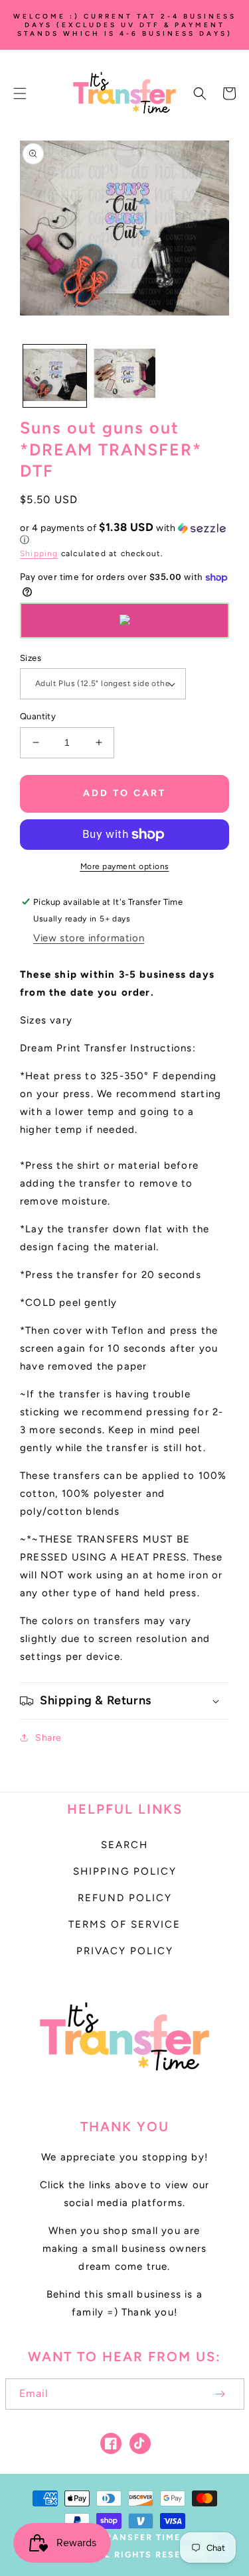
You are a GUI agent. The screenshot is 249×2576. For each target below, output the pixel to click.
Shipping (39, 554)
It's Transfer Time (128, 2537)
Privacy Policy (125, 1951)
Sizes (31, 658)
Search (124, 1845)
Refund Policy (125, 1898)
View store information (89, 938)
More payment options (125, 866)
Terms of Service (124, 1924)
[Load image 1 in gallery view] (55, 376)
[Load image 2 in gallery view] (124, 376)
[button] (20, 93)
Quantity (38, 716)
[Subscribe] (220, 2394)
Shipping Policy (125, 1871)
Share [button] (48, 1738)
